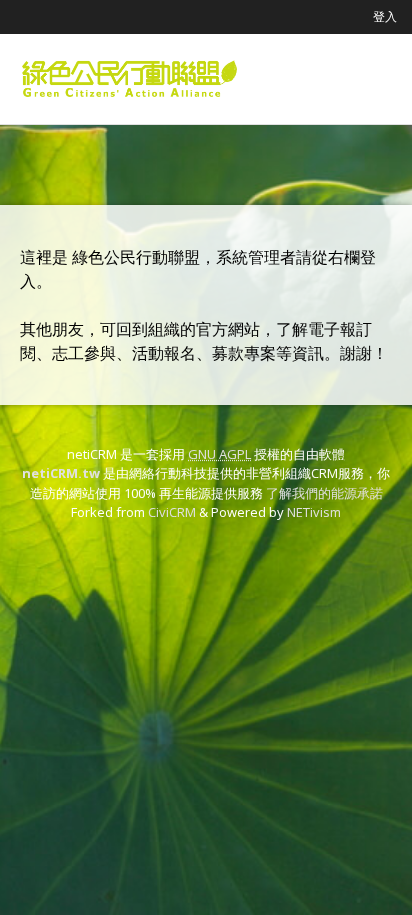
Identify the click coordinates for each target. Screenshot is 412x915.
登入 (385, 16)
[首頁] (129, 79)
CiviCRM (172, 512)
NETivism (314, 512)
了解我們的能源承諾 (324, 493)
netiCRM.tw (61, 473)
